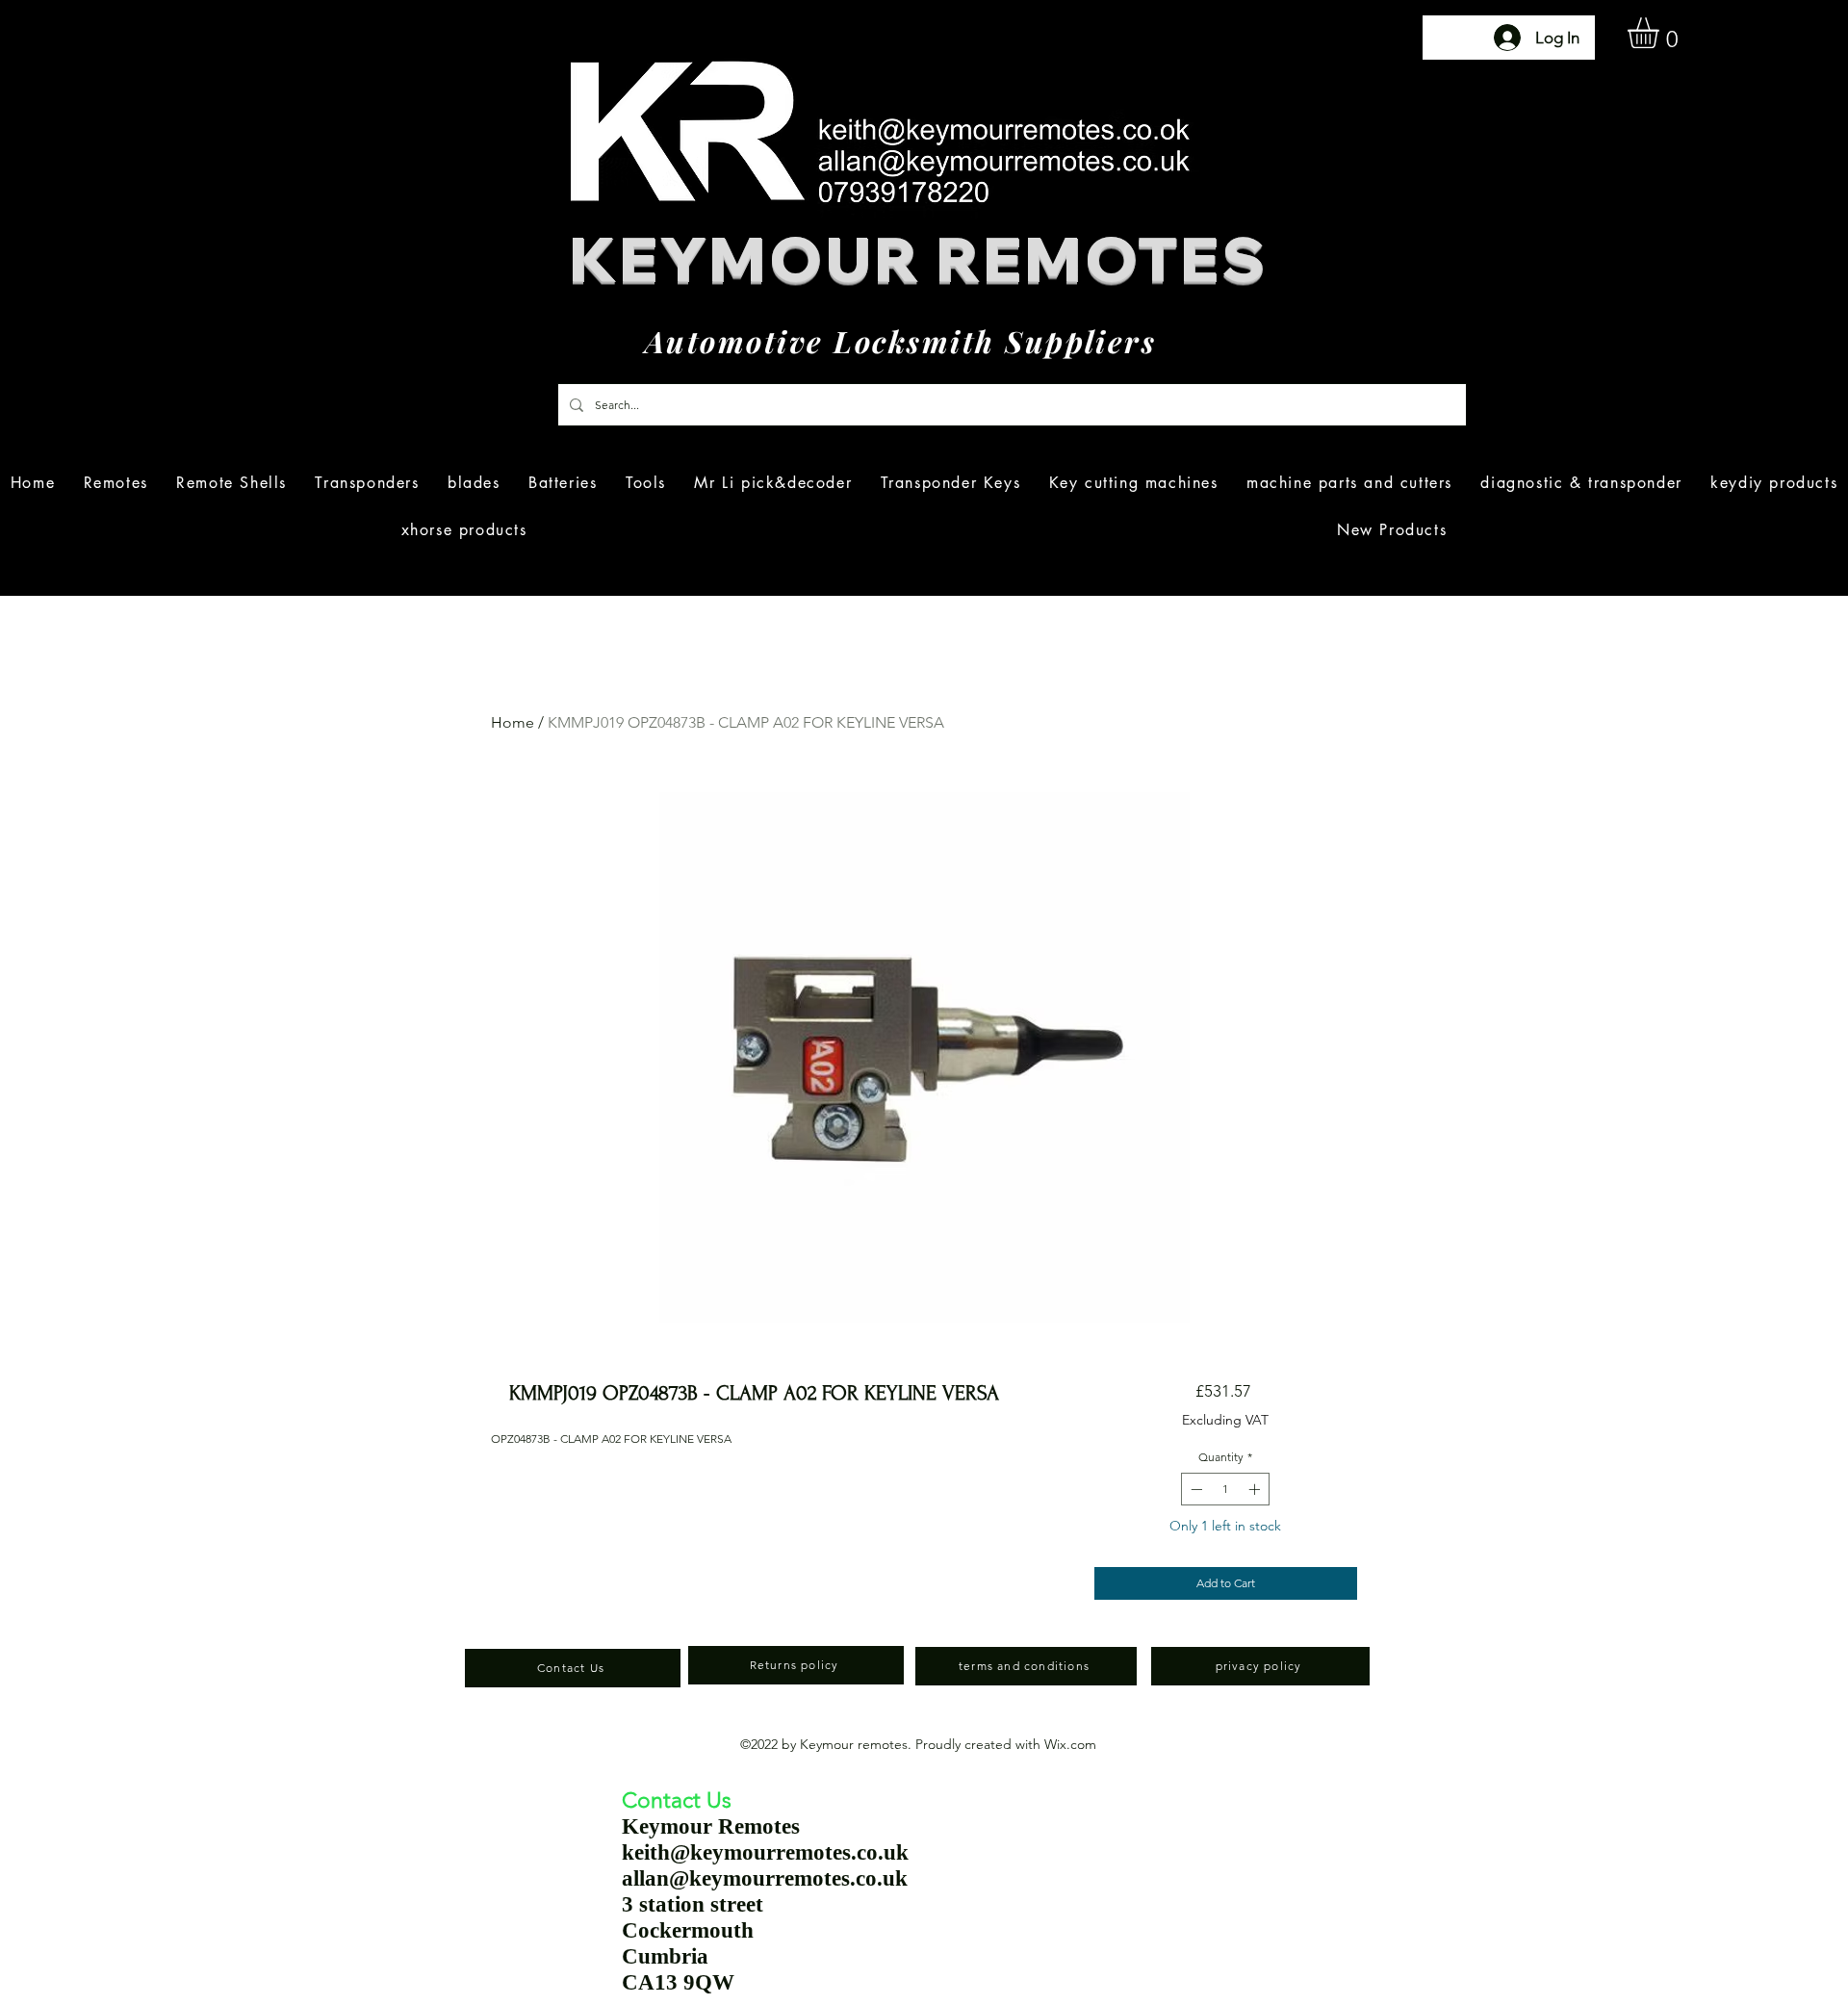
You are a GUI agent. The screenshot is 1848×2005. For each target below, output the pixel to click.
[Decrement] (1194, 1489)
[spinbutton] (1225, 1489)
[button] (1661, 33)
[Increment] (1256, 1489)
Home (513, 722)
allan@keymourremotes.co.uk (765, 1878)
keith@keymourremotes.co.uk (765, 1852)
